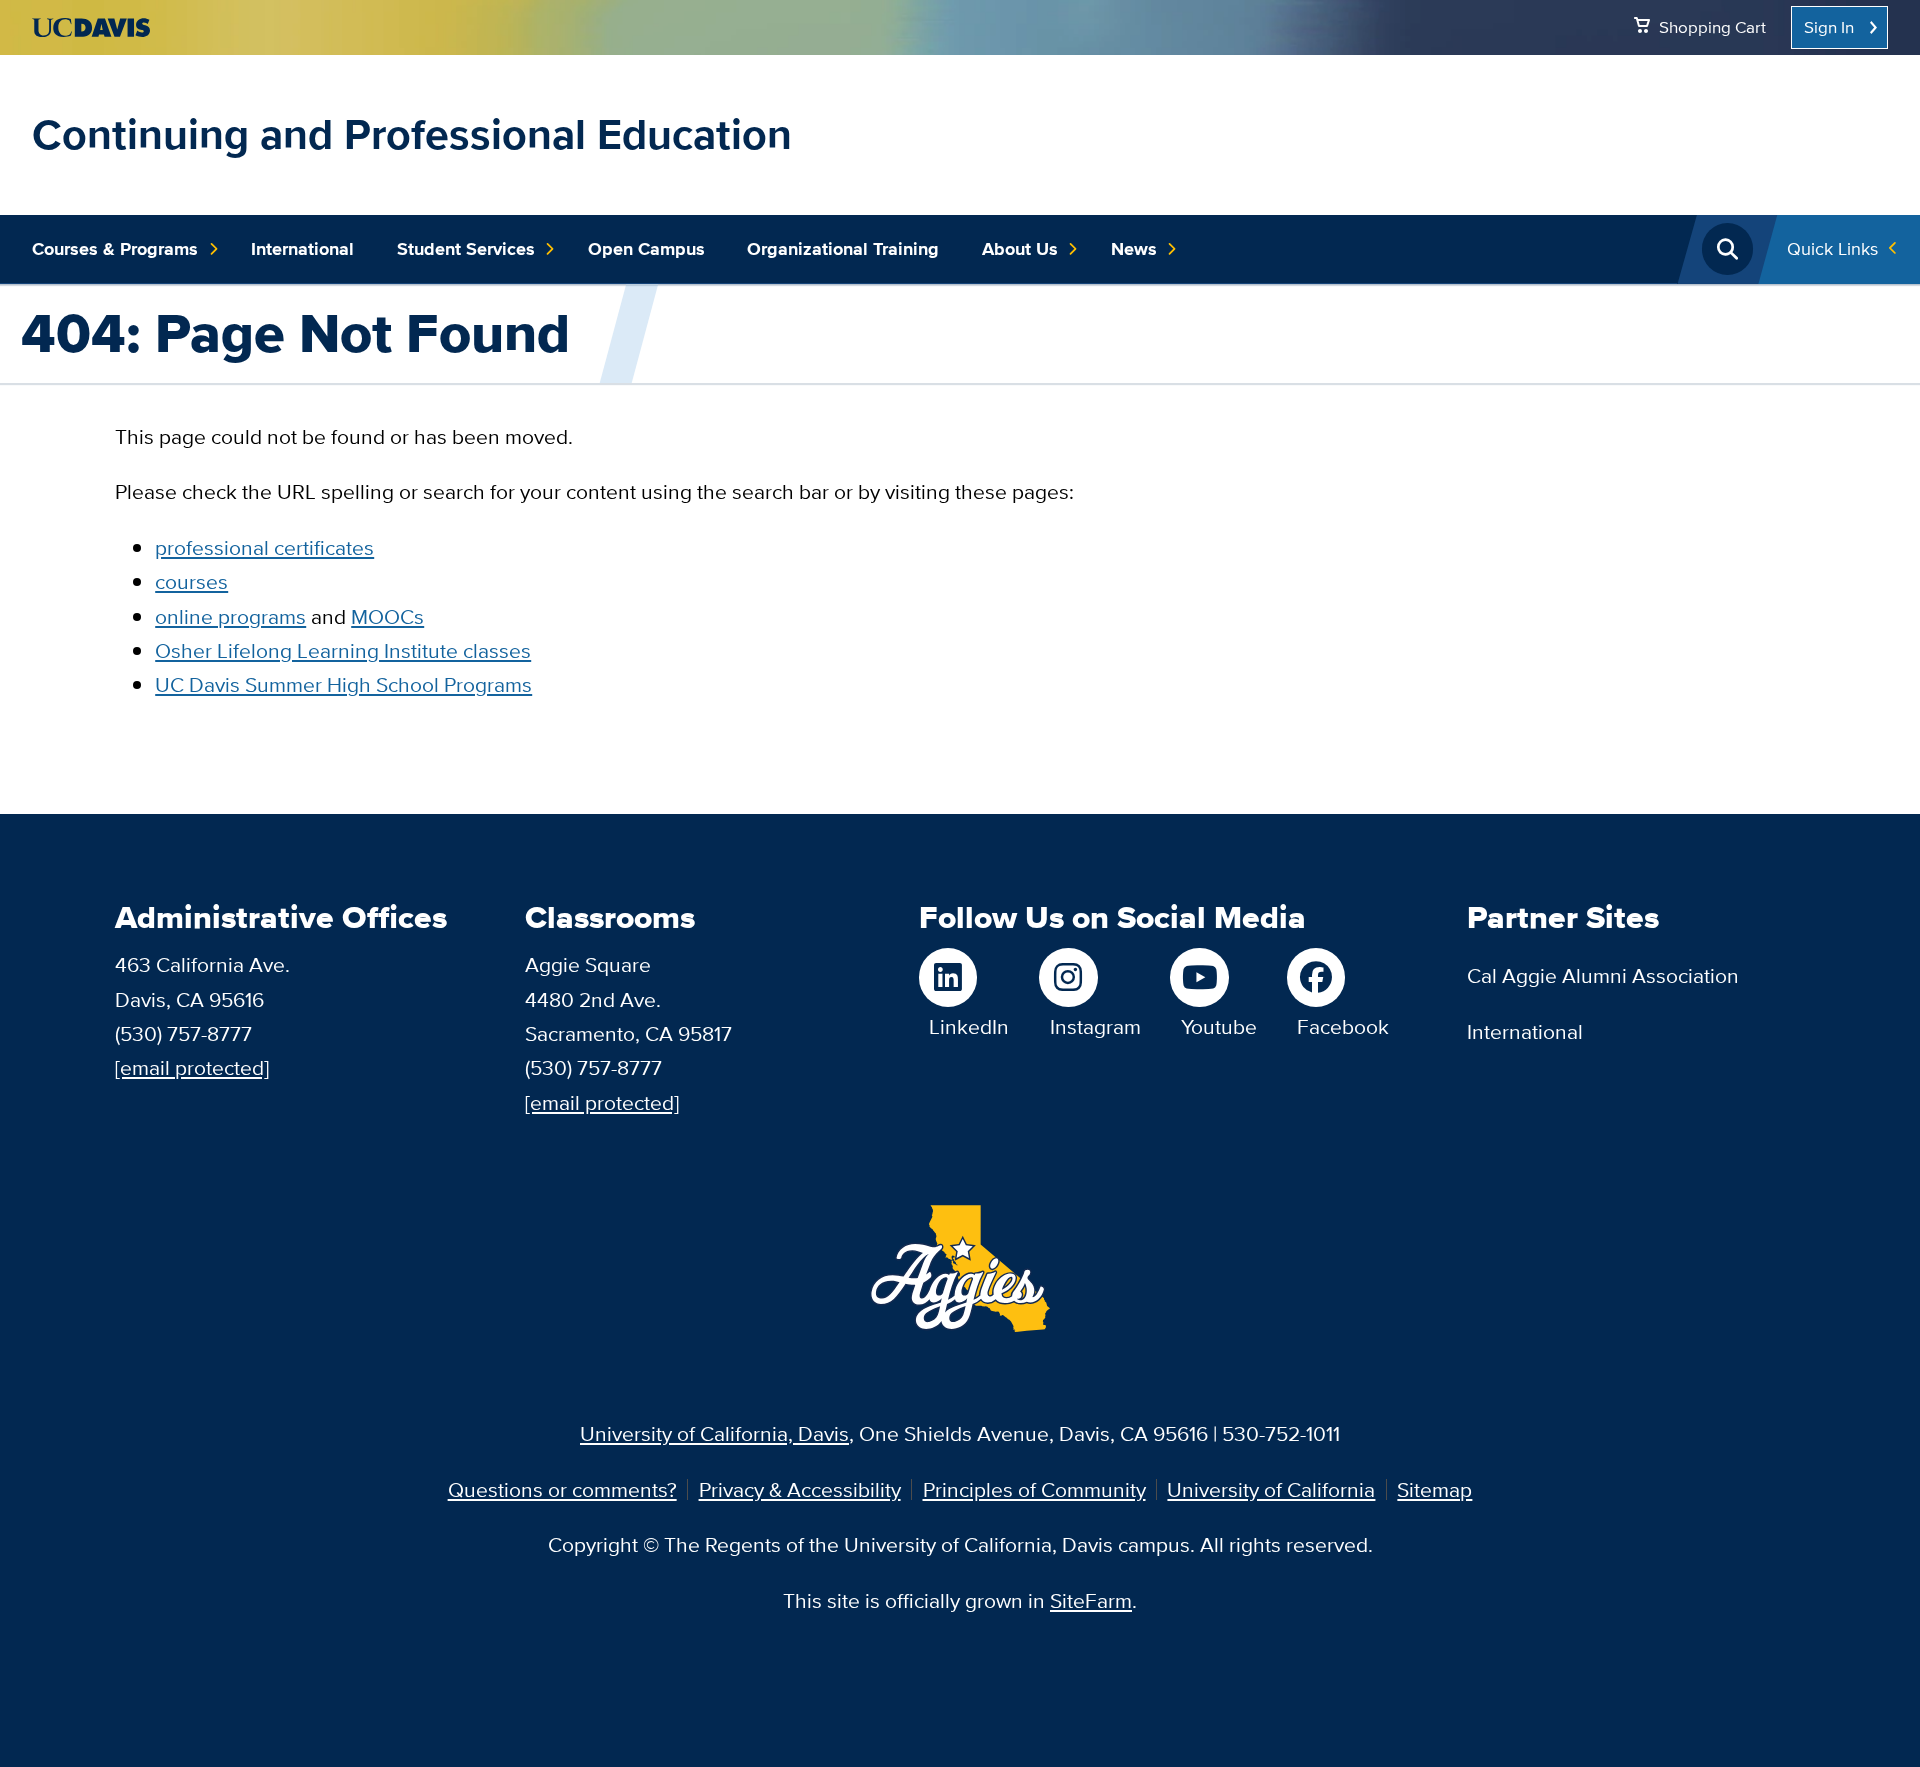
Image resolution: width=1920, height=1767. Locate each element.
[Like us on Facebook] (1338, 977)
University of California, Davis (714, 1433)
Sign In (1829, 27)
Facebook (1343, 1026)
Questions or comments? (562, 1489)
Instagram (1095, 1026)
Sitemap (1434, 1489)
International (302, 249)
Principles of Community (1034, 1489)
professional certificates (264, 547)
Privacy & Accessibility (800, 1489)
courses (191, 581)
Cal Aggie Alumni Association (1603, 975)
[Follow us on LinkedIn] (964, 977)
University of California (1271, 1489)
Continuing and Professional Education (412, 134)
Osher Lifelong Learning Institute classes (343, 650)
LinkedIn (969, 1026)
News (1134, 249)
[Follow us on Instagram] (1090, 977)
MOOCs (387, 616)
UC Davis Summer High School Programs (343, 684)
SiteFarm (1091, 1600)
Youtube (1219, 1026)
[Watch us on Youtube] (1213, 977)
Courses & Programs (115, 249)
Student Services (466, 249)
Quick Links (1832, 248)
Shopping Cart (1712, 27)
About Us (1020, 249)
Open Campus (646, 249)
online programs (230, 616)
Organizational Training (843, 249)
